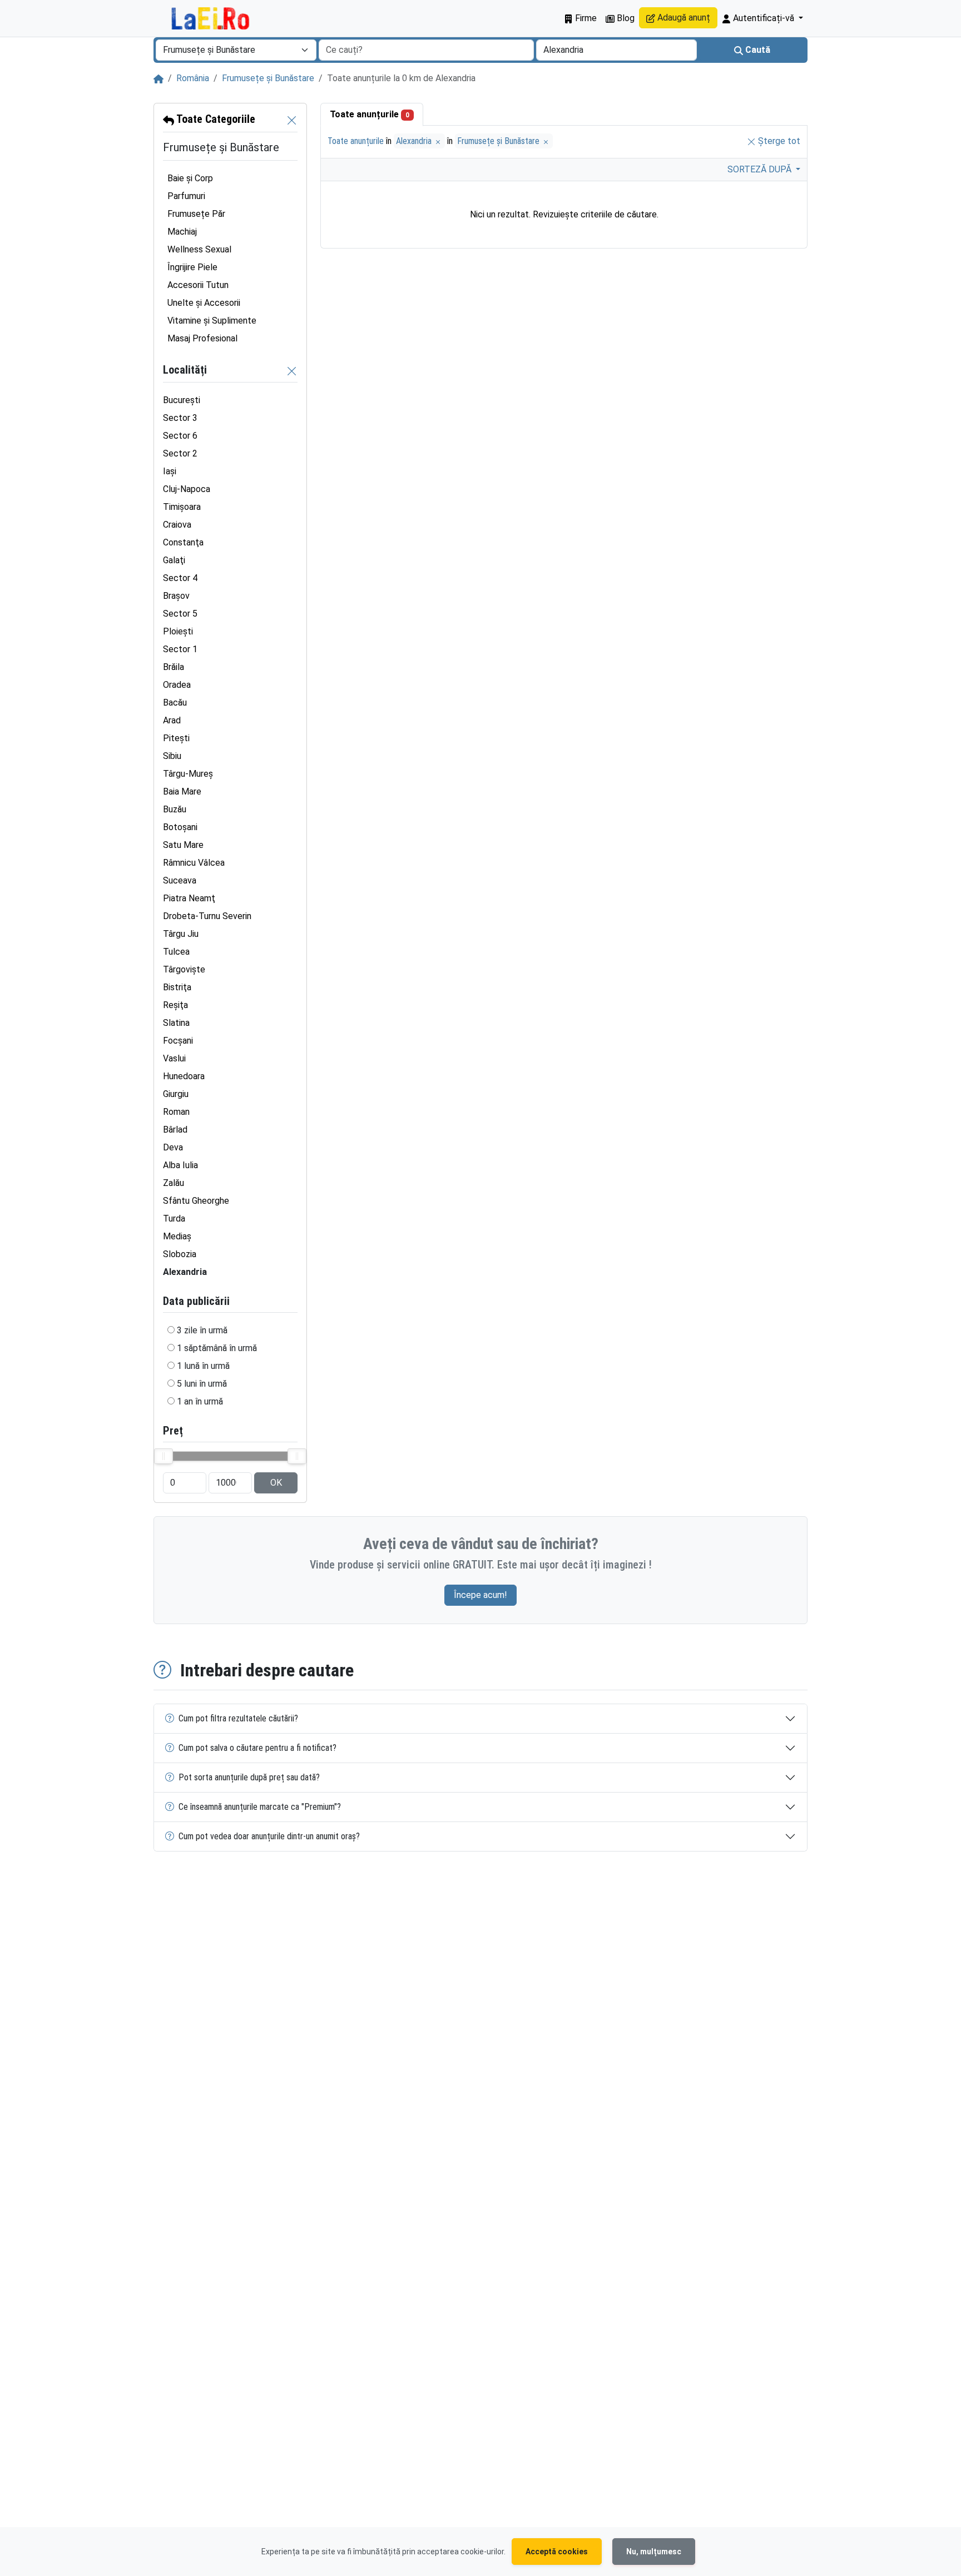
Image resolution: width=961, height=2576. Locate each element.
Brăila (174, 667)
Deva (173, 1147)
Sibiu (172, 756)
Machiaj (182, 232)
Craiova (177, 525)
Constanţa (183, 542)
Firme (585, 18)
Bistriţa (177, 987)
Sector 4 (180, 578)
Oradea (177, 685)
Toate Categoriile (215, 119)
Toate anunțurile (370, 114)
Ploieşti (178, 631)
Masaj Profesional (202, 338)
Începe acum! (481, 1595)
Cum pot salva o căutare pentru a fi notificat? (257, 1748)
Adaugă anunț (683, 18)
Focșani (178, 1041)
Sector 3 (180, 418)
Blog (625, 18)
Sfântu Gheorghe (196, 1201)
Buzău (175, 809)
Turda (174, 1218)
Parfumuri (186, 196)
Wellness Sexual (199, 249)
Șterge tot (778, 141)
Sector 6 (180, 436)
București (182, 400)
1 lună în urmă (203, 1366)
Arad (172, 720)
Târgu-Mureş (188, 774)
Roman (176, 1112)
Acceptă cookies (557, 2552)
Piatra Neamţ (189, 898)
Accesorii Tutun (198, 285)
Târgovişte (184, 969)
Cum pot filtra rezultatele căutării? (238, 1718)
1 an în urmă (200, 1401)
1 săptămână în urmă (217, 1348)
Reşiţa (175, 1005)
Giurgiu (176, 1094)
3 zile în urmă (202, 1330)
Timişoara (182, 507)
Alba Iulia (180, 1165)
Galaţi (174, 560)
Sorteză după (761, 169)
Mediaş (177, 1236)
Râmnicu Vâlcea (194, 863)
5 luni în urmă (202, 1384)
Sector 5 (180, 614)
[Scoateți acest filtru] (292, 120)
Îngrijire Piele (192, 267)
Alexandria (415, 141)
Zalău (174, 1183)
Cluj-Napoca (187, 489)
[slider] (164, 1456)
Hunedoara (184, 1076)
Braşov (176, 596)
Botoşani (180, 827)
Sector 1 (180, 649)
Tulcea (176, 952)
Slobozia (180, 1254)
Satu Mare (183, 845)
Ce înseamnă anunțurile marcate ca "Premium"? (260, 1807)
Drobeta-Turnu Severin (207, 916)
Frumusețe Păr (196, 214)
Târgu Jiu (181, 934)
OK (276, 1483)
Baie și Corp (190, 178)
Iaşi (170, 471)
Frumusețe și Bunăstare (268, 78)
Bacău (175, 703)
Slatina (176, 1023)
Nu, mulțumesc (654, 2552)
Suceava (180, 880)
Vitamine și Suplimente (212, 321)
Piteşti (176, 738)
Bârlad (175, 1130)
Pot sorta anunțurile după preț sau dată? (249, 1777)
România (193, 78)
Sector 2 (180, 453)
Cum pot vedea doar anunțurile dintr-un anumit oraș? (269, 1836)
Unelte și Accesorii (204, 303)
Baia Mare (182, 791)
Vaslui (174, 1058)
